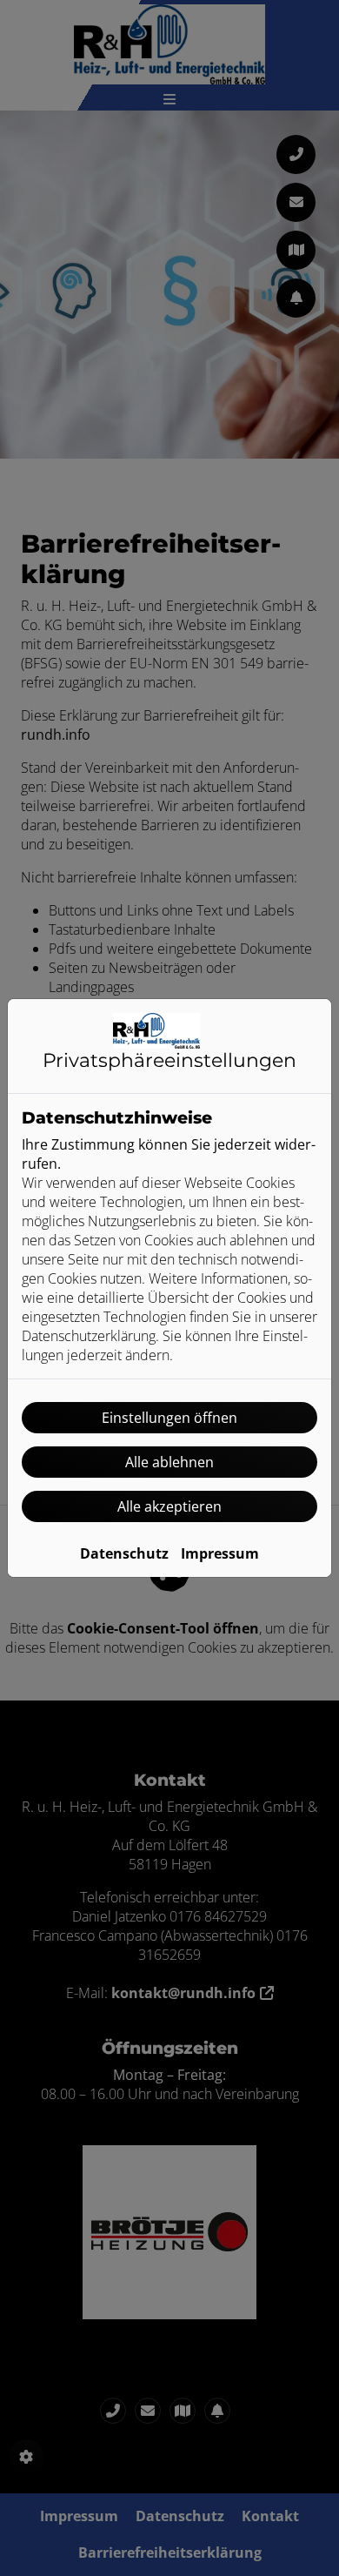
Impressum (220, 1553)
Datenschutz (124, 1553)
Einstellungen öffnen (169, 1418)
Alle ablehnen (169, 1462)
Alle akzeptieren (169, 1506)
